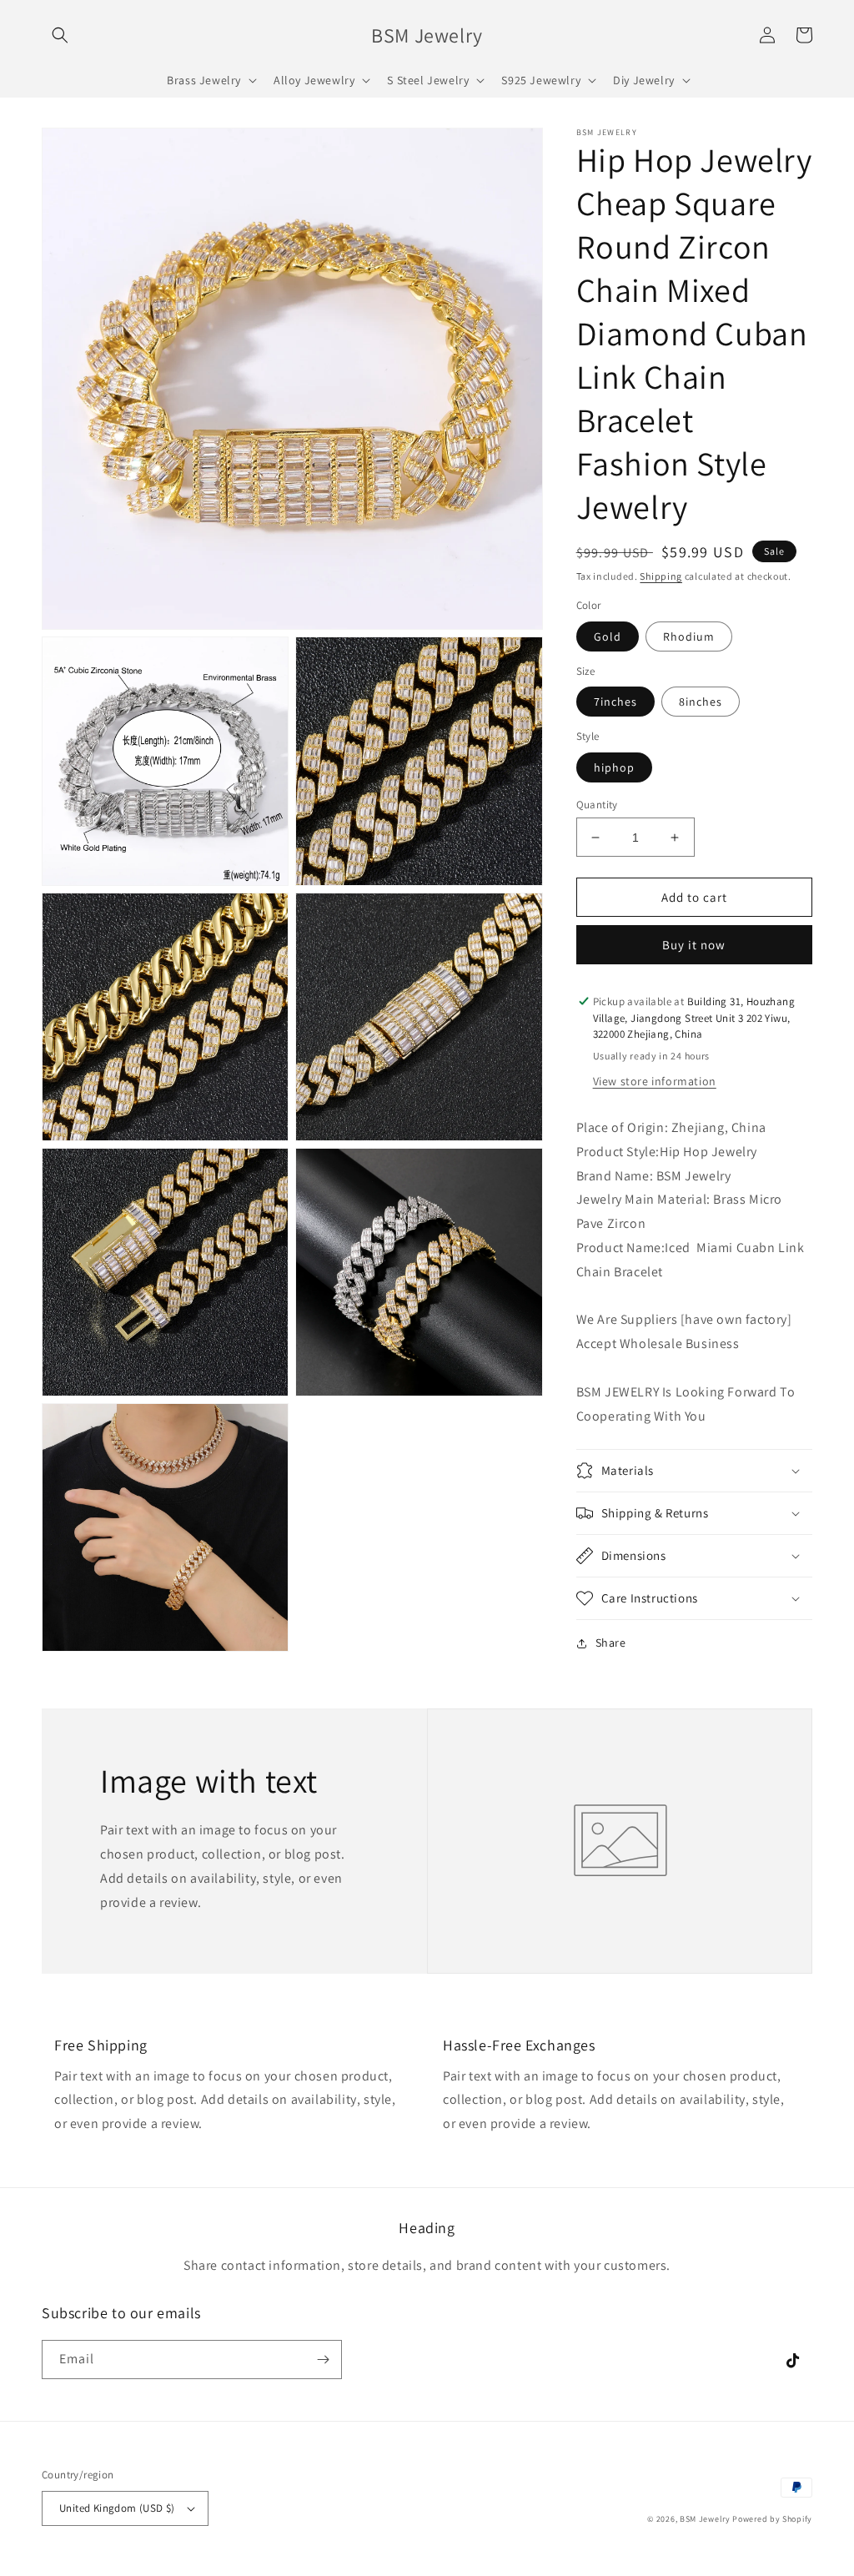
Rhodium (689, 636)
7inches (615, 702)
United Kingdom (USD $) (117, 2508)
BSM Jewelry (706, 2519)
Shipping (661, 576)
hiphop (614, 767)
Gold (608, 636)
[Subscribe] (323, 2360)
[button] (60, 35)
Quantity (597, 805)
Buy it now (694, 945)
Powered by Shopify (772, 2519)
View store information (655, 1081)
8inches (701, 702)
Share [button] (611, 1643)
